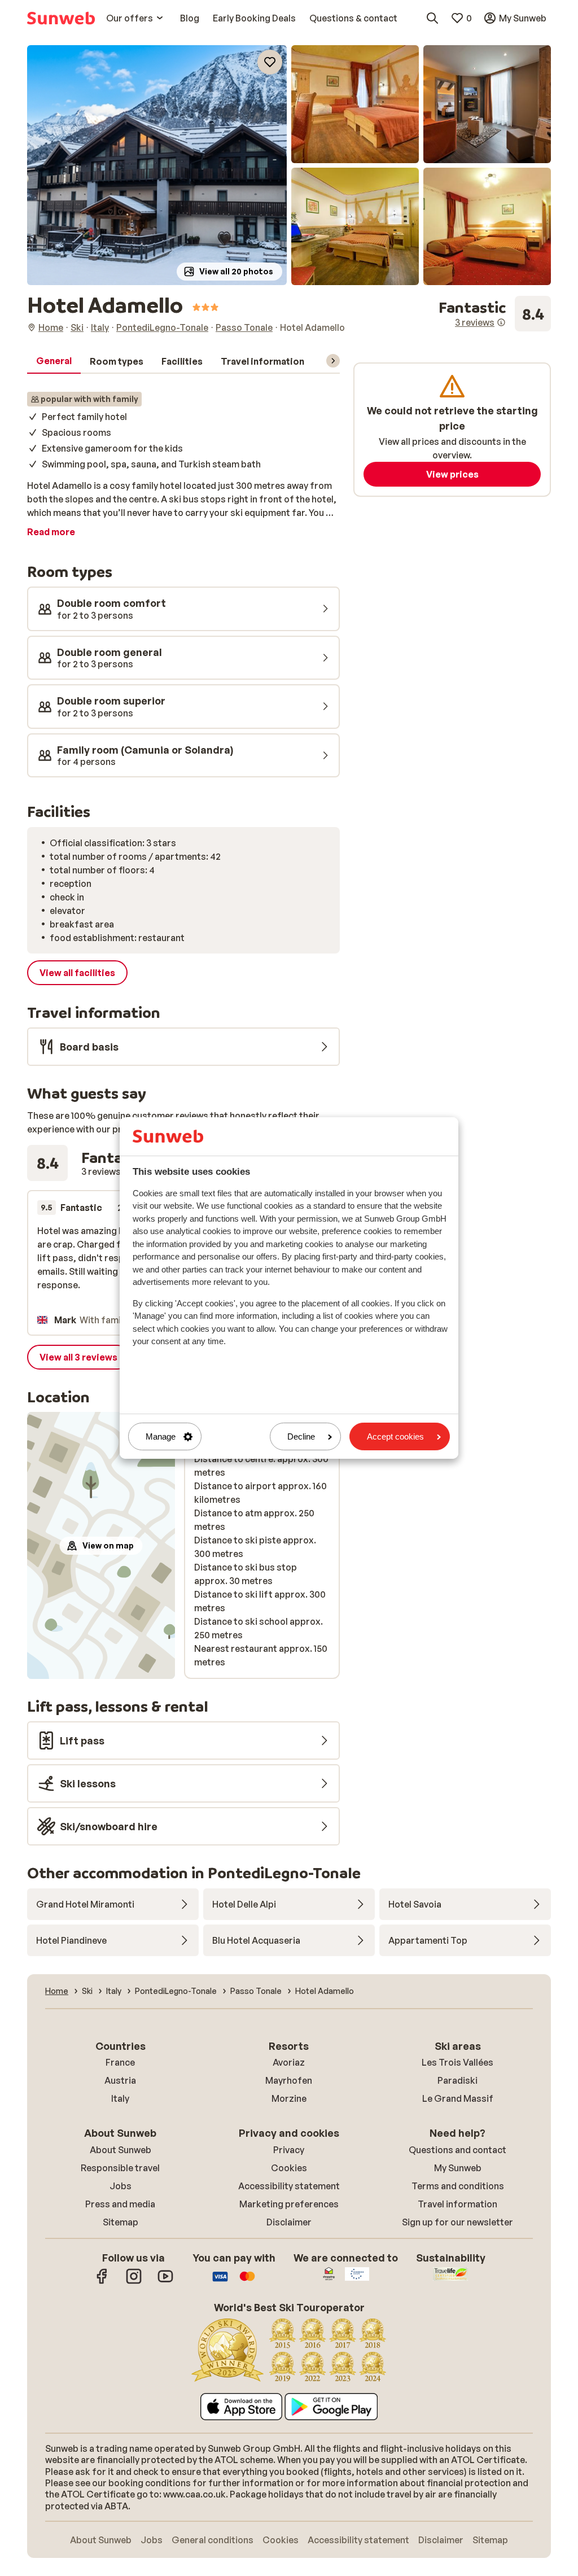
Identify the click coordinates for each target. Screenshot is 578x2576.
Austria (120, 2080)
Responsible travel (120, 2168)
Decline (301, 1436)
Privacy (289, 2150)
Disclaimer (289, 2222)
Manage (161, 1436)
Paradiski (457, 2080)
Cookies (289, 2168)
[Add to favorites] (270, 62)
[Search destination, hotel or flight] (432, 18)
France (120, 2062)
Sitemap (121, 2222)
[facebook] (102, 2282)
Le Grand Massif (458, 2098)
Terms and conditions (458, 2186)
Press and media (120, 2204)
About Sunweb (121, 2150)
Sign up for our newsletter (457, 2222)
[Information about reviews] (501, 322)
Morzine (289, 2098)
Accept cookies (395, 1436)
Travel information (457, 2204)
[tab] (54, 361)
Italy (120, 2098)
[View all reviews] (495, 314)
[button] (157, 165)
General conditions (213, 2540)
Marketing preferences (289, 2204)
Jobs (121, 2186)
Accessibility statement (289, 2186)
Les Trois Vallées (457, 2062)
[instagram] (134, 2282)
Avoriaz (289, 2062)
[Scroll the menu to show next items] (333, 361)
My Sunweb (458, 2168)
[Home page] (61, 18)
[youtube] (165, 2282)
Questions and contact (457, 2150)
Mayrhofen (289, 2080)
